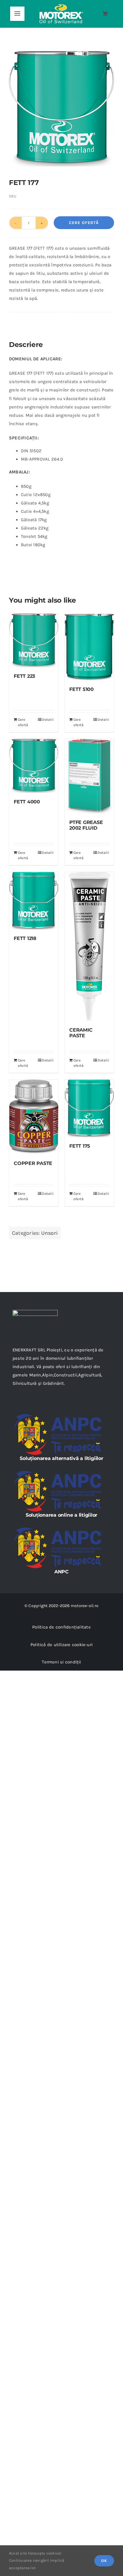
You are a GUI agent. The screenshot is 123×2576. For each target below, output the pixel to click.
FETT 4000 (27, 802)
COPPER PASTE (33, 1163)
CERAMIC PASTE (81, 1033)
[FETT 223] (34, 640)
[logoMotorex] (61, 6)
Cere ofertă (84, 223)
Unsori (49, 1233)
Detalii (48, 720)
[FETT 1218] (34, 901)
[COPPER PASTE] (34, 1117)
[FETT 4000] (34, 766)
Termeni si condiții (61, 1662)
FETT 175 (80, 1146)
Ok (104, 2561)
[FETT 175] (89, 1108)
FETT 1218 (25, 938)
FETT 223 (24, 676)
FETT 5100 (82, 689)
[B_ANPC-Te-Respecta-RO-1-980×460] (57, 1416)
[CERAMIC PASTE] (89, 947)
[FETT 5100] (89, 647)
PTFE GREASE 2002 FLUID (86, 825)
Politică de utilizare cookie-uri (61, 1645)
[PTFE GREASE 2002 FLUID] (89, 776)
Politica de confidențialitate (61, 1627)
